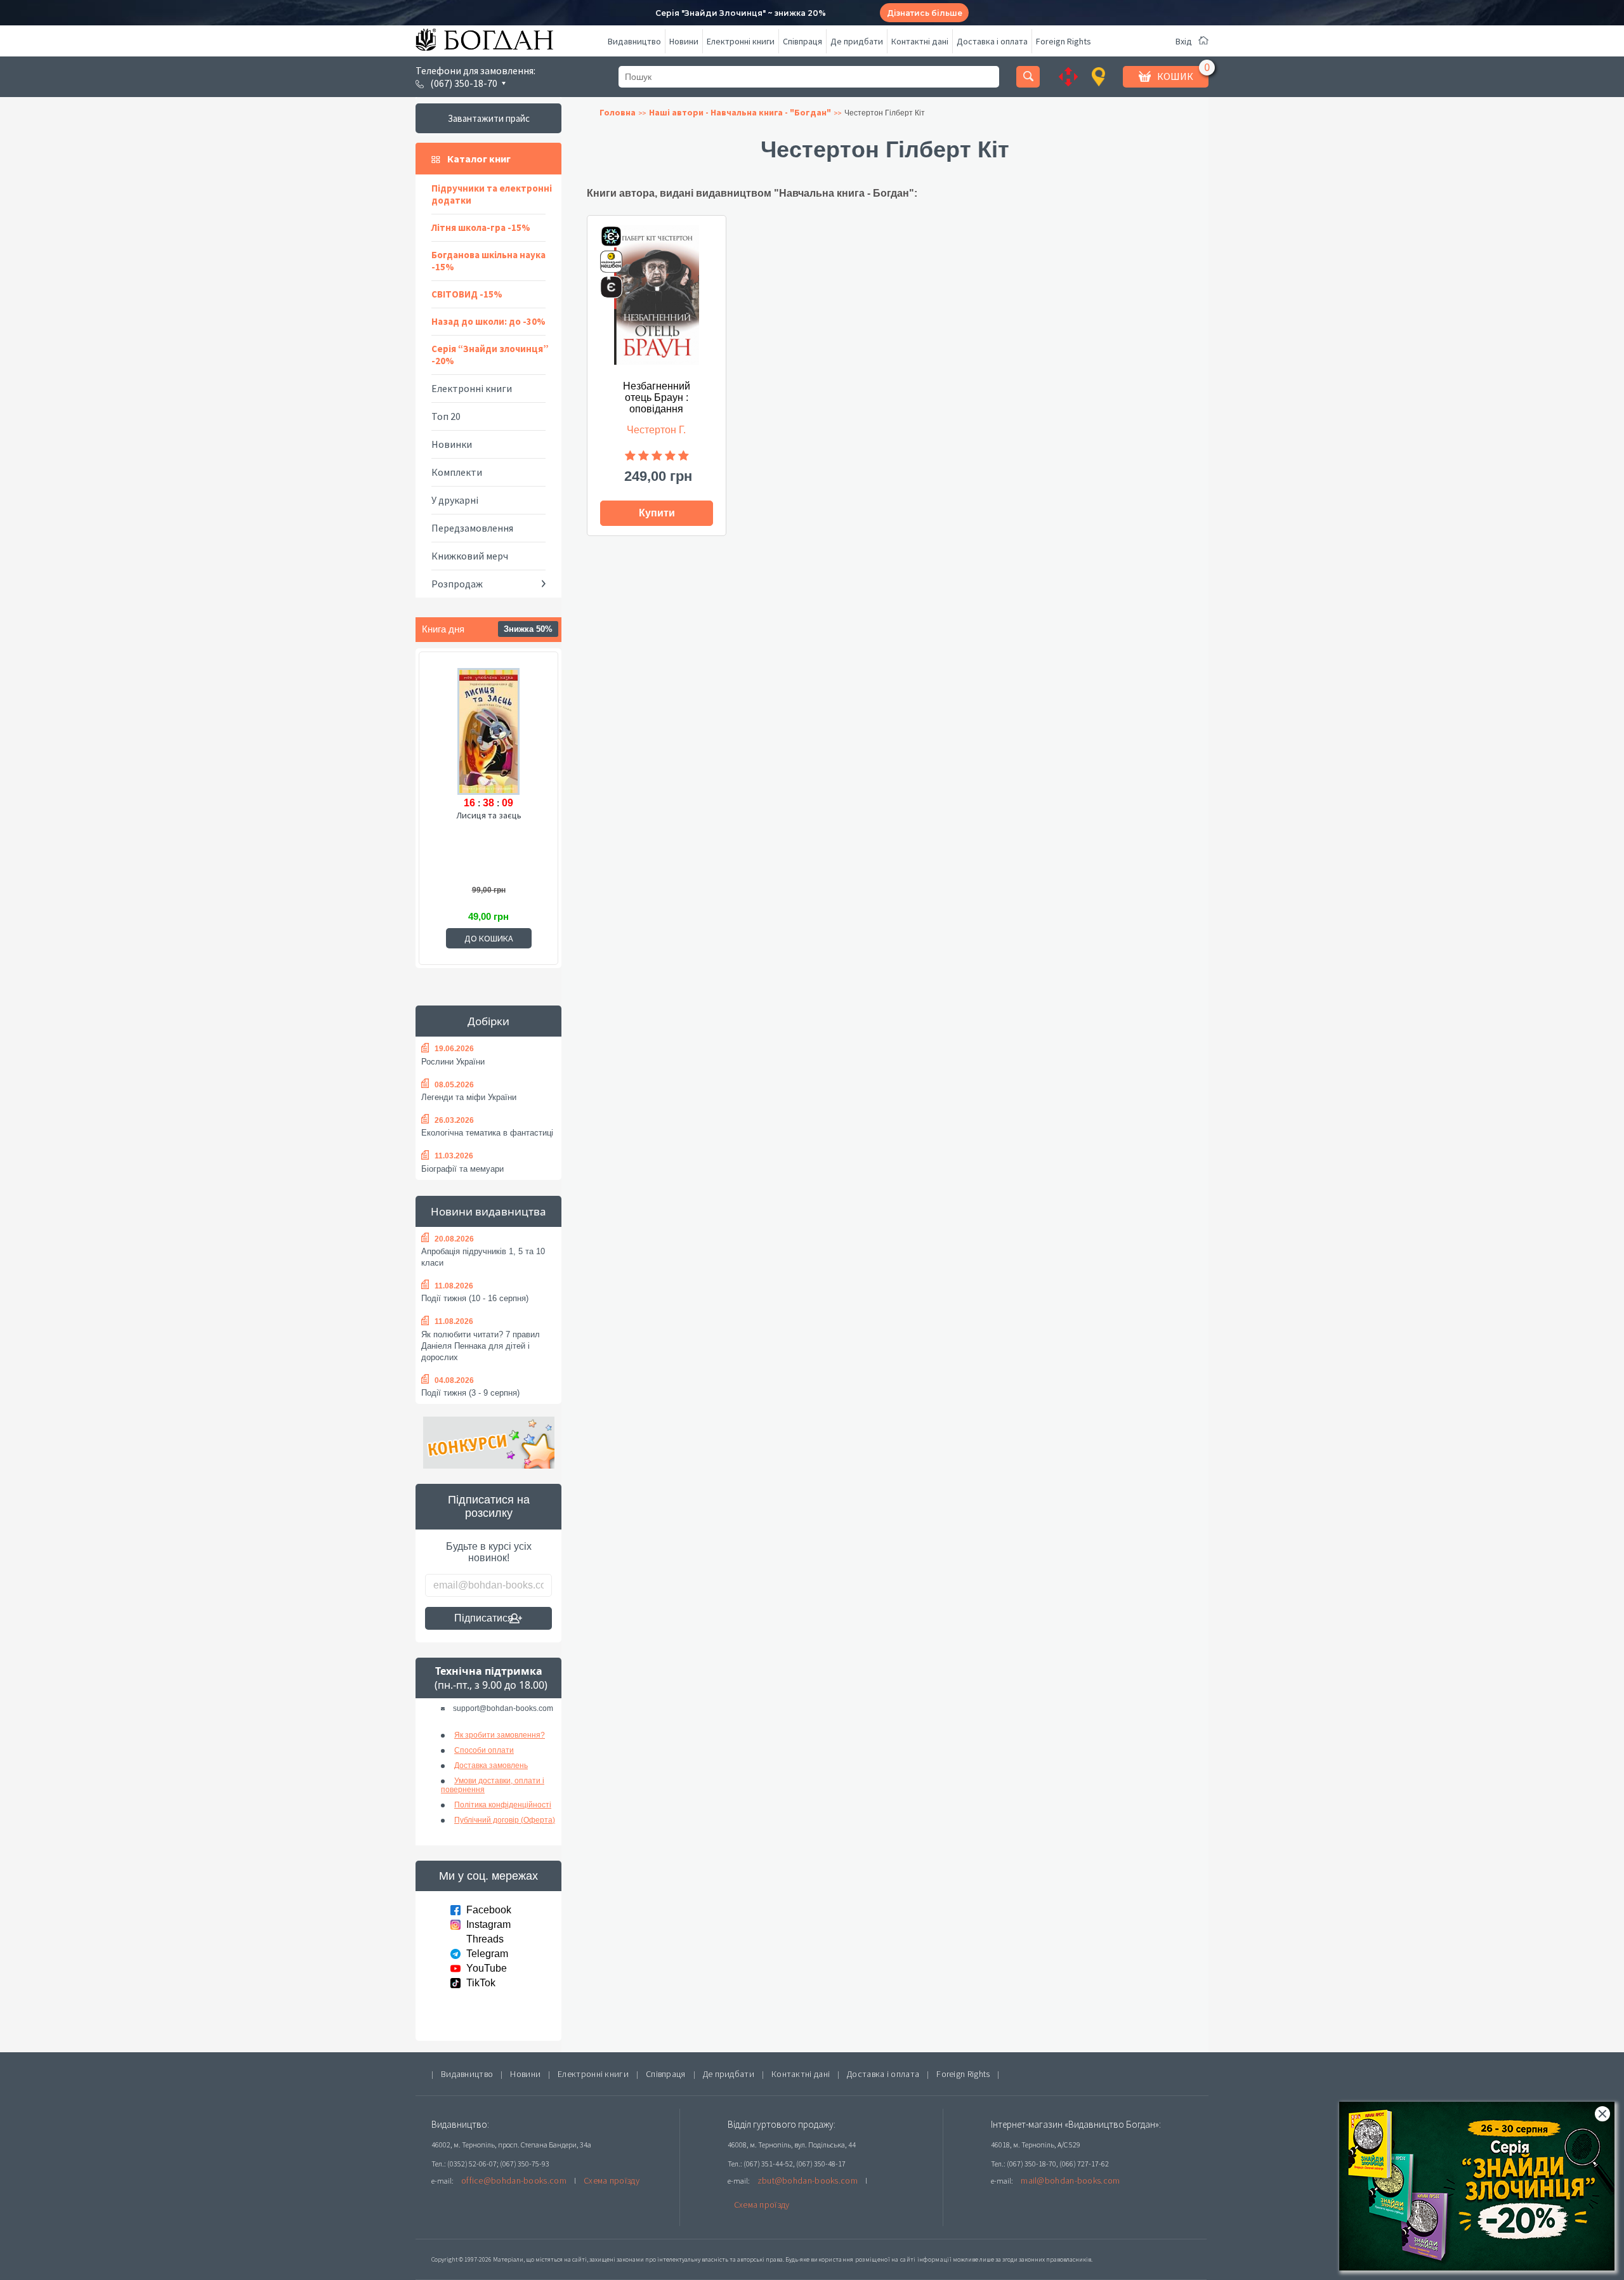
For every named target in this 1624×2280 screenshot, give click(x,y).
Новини (684, 41)
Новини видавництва (488, 1211)
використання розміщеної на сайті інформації (881, 2259)
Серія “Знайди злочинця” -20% (490, 355)
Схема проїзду (612, 2180)
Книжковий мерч (470, 556)
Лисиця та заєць (489, 815)
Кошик (1175, 76)
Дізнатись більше (925, 13)
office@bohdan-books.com (514, 2180)
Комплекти (457, 472)
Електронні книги (741, 41)
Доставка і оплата (992, 41)
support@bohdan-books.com (503, 1708)
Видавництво (634, 41)
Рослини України (453, 1062)
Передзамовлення (472, 528)
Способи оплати (484, 1750)
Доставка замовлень (491, 1766)
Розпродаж (457, 584)
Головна (618, 112)
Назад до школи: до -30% (488, 321)
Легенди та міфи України (469, 1097)
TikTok (481, 1983)
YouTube (487, 1968)
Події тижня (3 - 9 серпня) (470, 1393)
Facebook (489, 1910)
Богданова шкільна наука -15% (488, 261)
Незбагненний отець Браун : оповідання (657, 397)
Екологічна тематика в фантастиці (487, 1133)
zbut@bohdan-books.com (808, 2180)
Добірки (488, 1021)
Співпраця (802, 41)
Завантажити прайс (489, 118)
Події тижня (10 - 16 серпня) (475, 1298)
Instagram (488, 1924)
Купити (657, 513)
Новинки (452, 444)
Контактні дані (920, 41)
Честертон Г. (656, 430)
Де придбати (857, 41)
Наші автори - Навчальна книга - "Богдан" (740, 112)
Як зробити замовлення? (500, 1735)
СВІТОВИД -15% (467, 294)
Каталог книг (479, 159)
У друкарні (455, 500)
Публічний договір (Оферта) (505, 1820)
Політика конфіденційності (503, 1805)
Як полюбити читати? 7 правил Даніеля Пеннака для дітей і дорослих (481, 1346)
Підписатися (484, 1618)
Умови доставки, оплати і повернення (493, 1785)
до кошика (489, 938)
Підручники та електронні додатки (492, 194)
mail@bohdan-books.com (1070, 2180)
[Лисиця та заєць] (488, 730)
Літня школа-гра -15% (481, 227)
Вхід (1184, 41)
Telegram (487, 1954)
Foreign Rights (1064, 41)
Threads (485, 1939)
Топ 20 (446, 416)
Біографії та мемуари (462, 1169)
